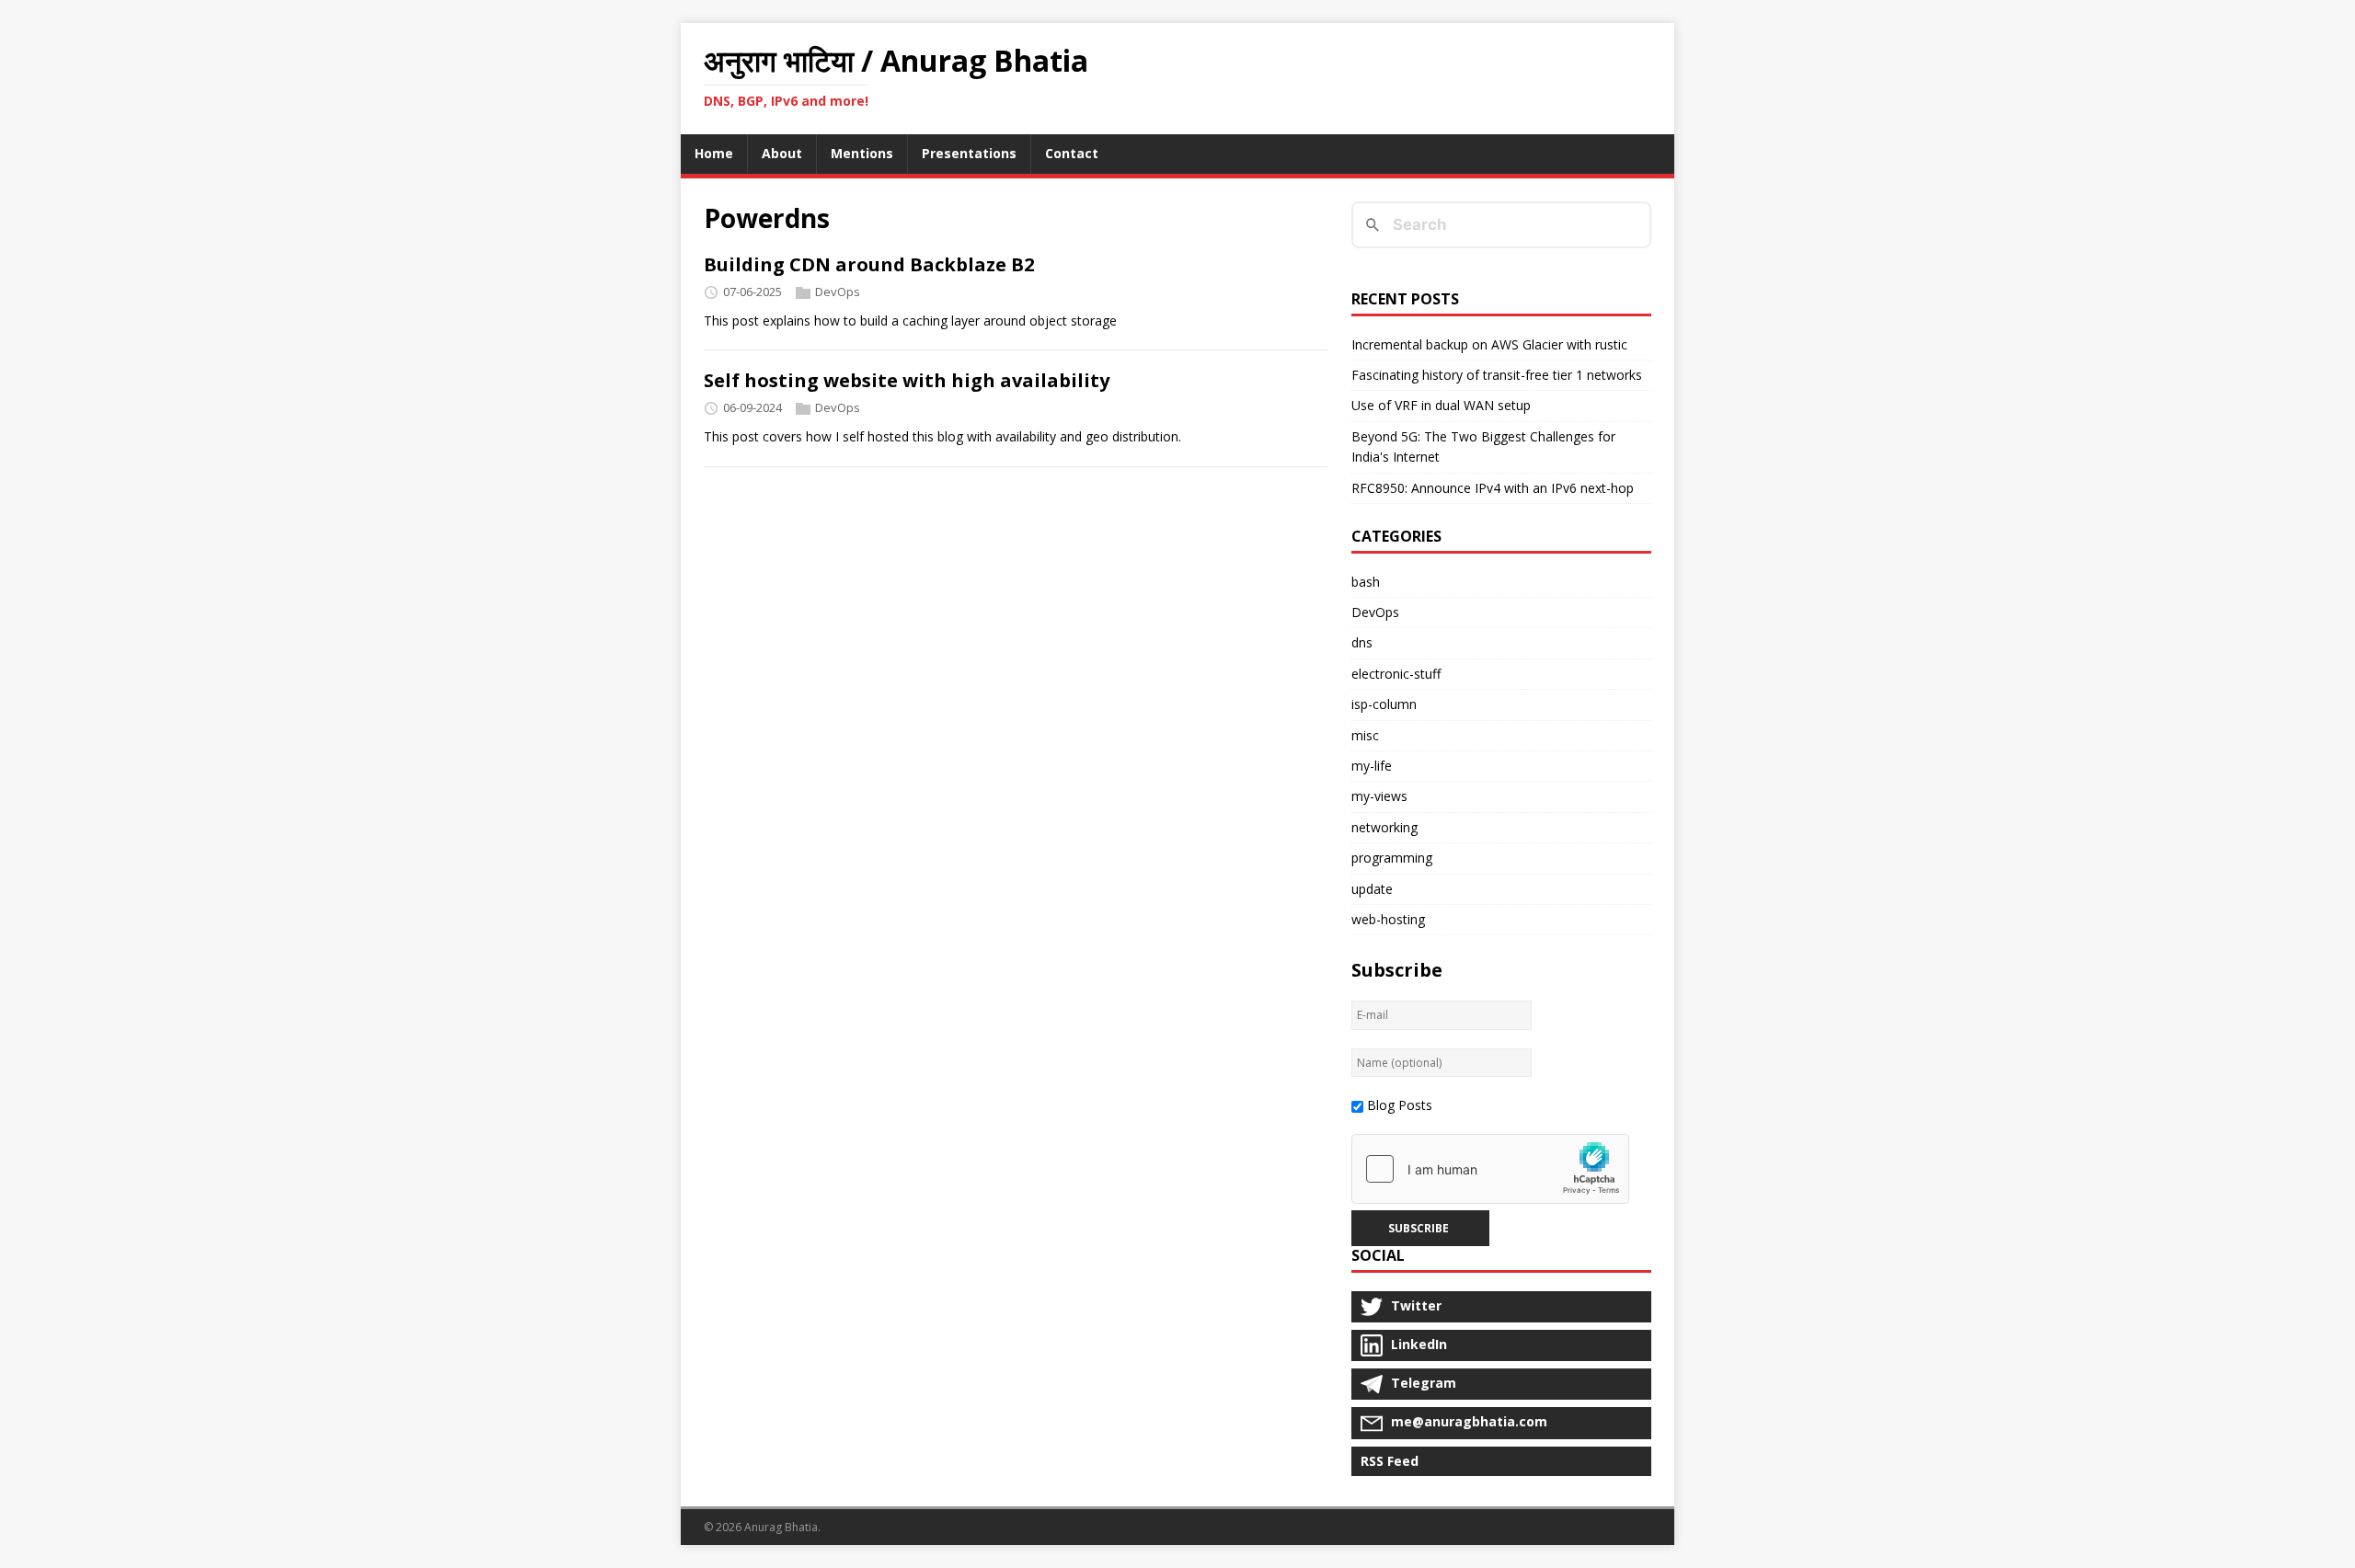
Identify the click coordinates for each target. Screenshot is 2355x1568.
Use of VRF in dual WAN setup (1441, 405)
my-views (1379, 796)
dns (1362, 642)
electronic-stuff (1396, 674)
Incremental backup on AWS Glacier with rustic (1489, 344)
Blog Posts (1400, 1105)
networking (1384, 827)
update (1372, 889)
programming (1392, 858)
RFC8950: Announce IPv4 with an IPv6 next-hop (1493, 488)
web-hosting (1388, 919)
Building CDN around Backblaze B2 (869, 264)
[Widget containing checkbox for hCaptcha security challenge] (1490, 1169)
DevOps (838, 292)
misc (1365, 735)
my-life (1372, 766)
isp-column (1384, 704)
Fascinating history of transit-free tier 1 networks (1497, 375)
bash (1366, 582)
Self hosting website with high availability (907, 380)
